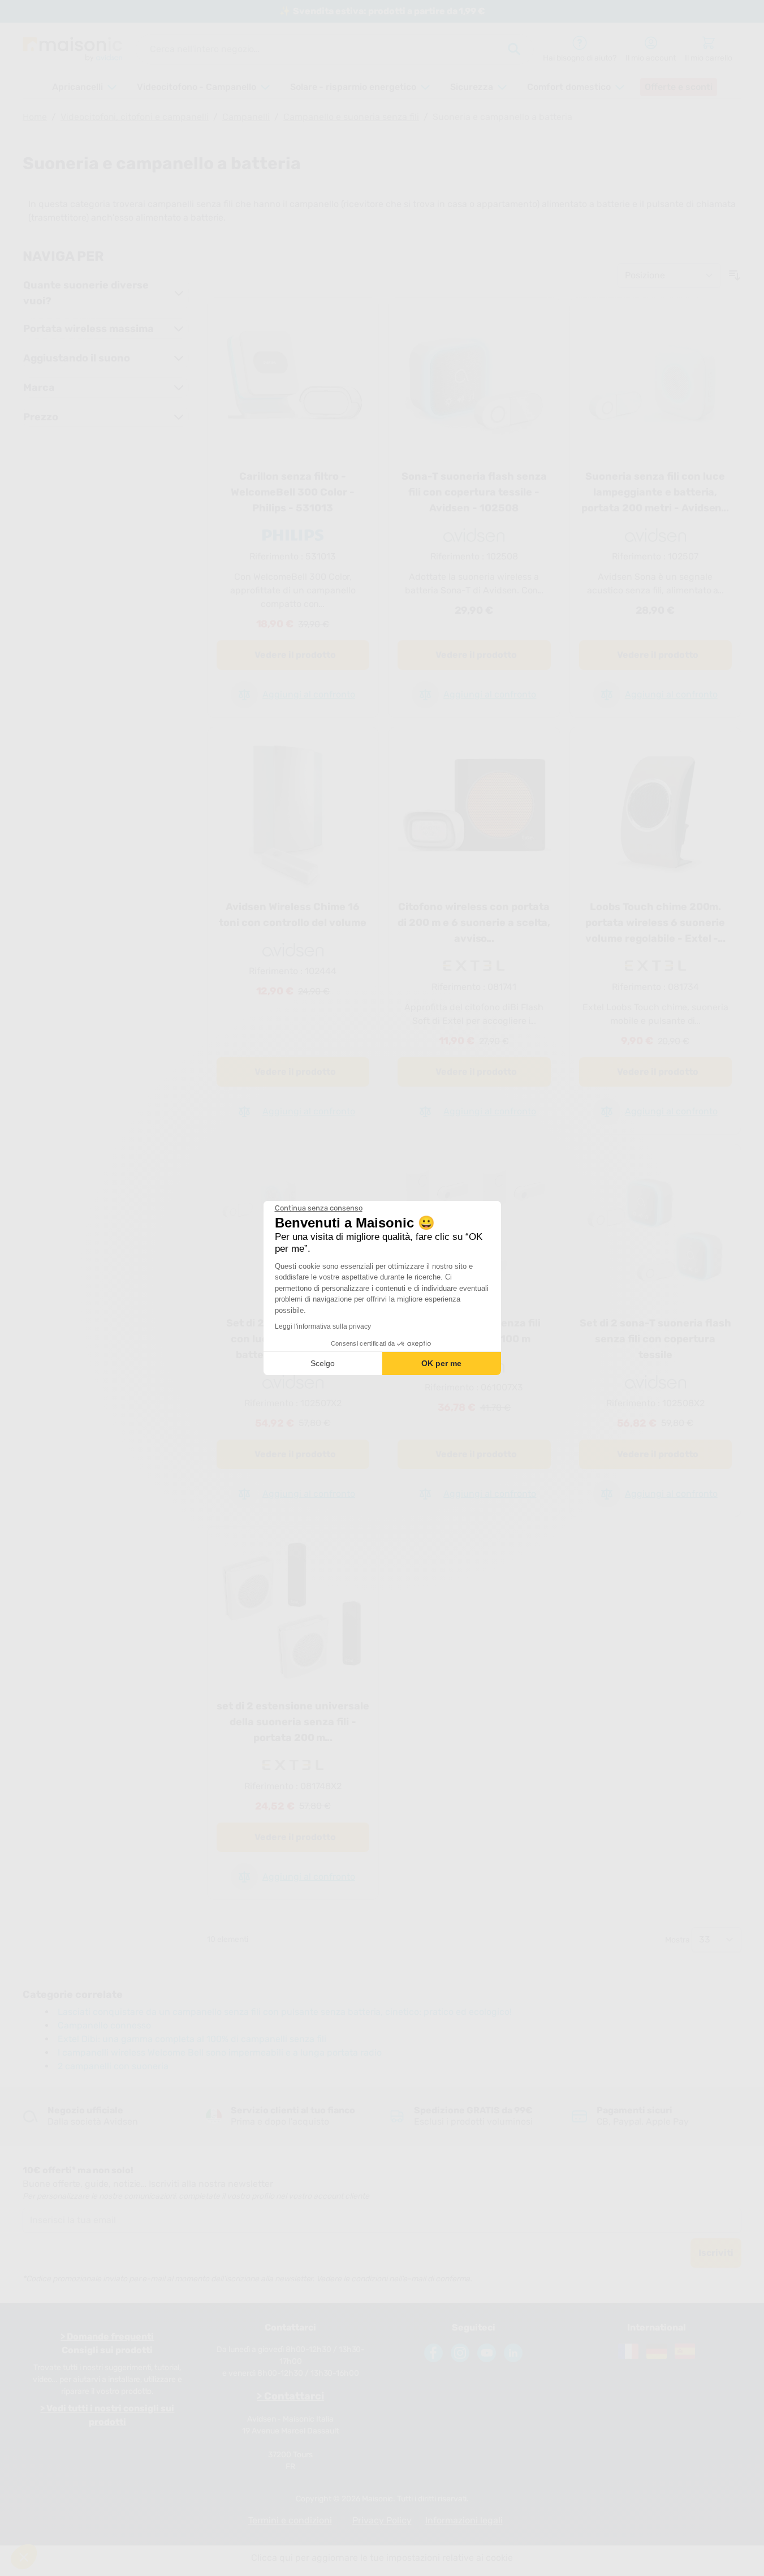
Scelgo (323, 1363)
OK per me (441, 1363)
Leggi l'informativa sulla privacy (323, 1326)
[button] (24, 2557)
